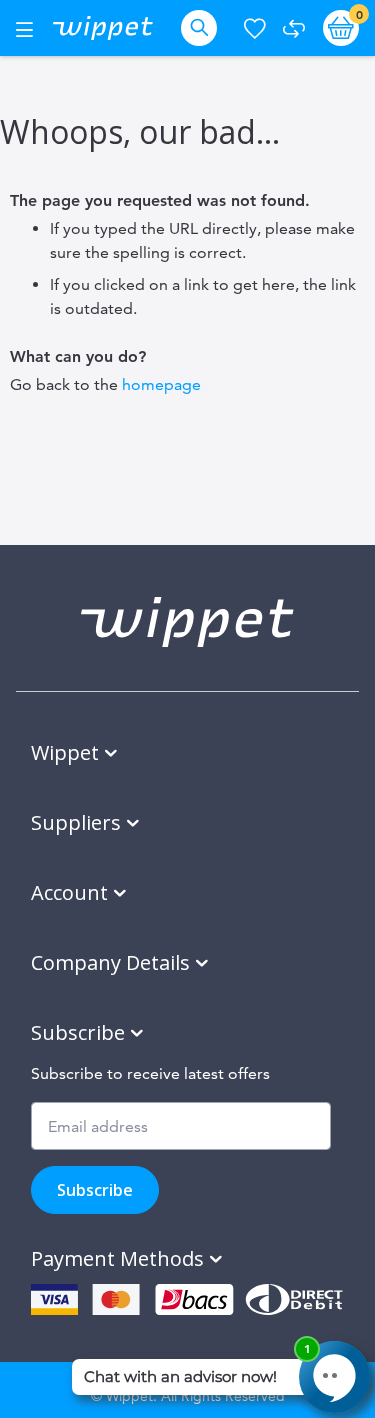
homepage (161, 384)
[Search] (203, 28)
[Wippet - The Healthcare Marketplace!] (103, 28)
